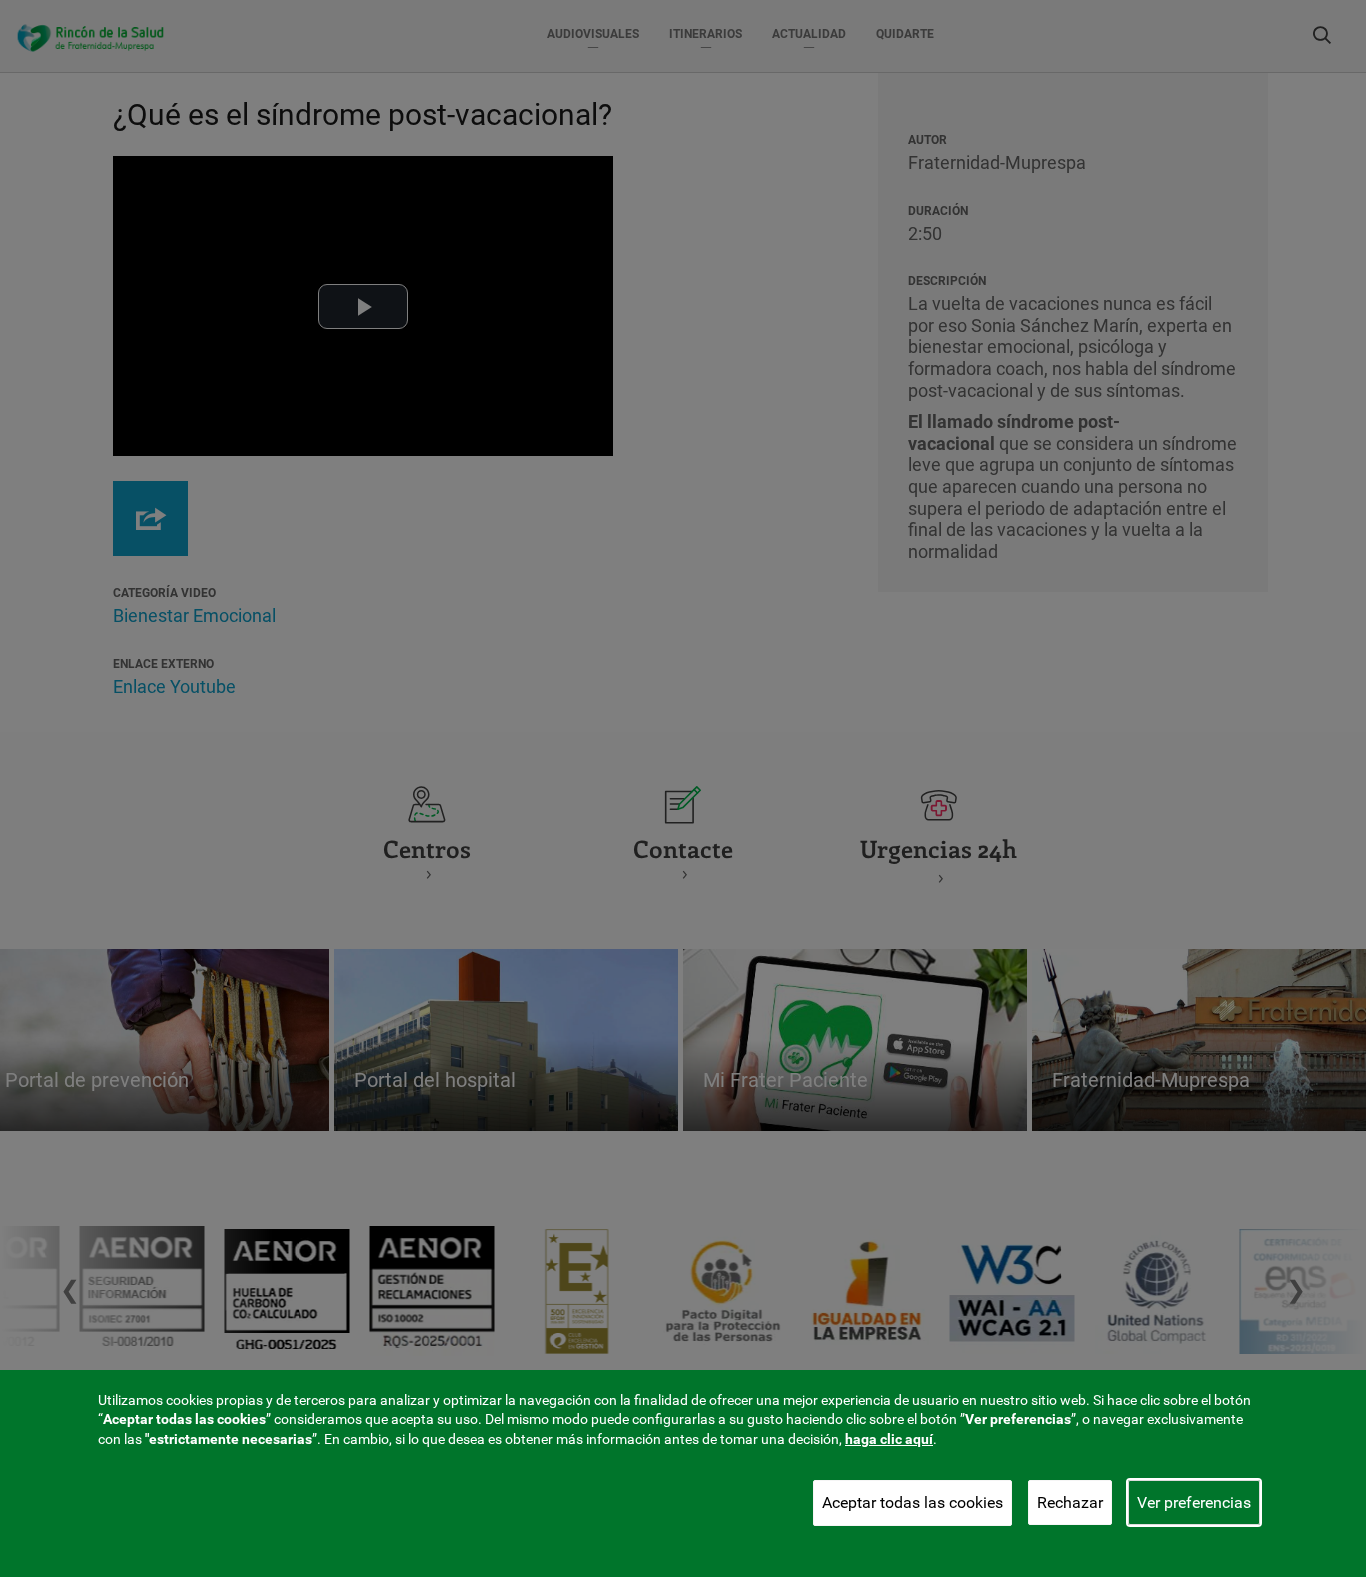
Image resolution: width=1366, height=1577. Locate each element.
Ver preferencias (1194, 1502)
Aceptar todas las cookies (912, 1502)
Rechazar (1070, 1502)
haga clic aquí (889, 1439)
